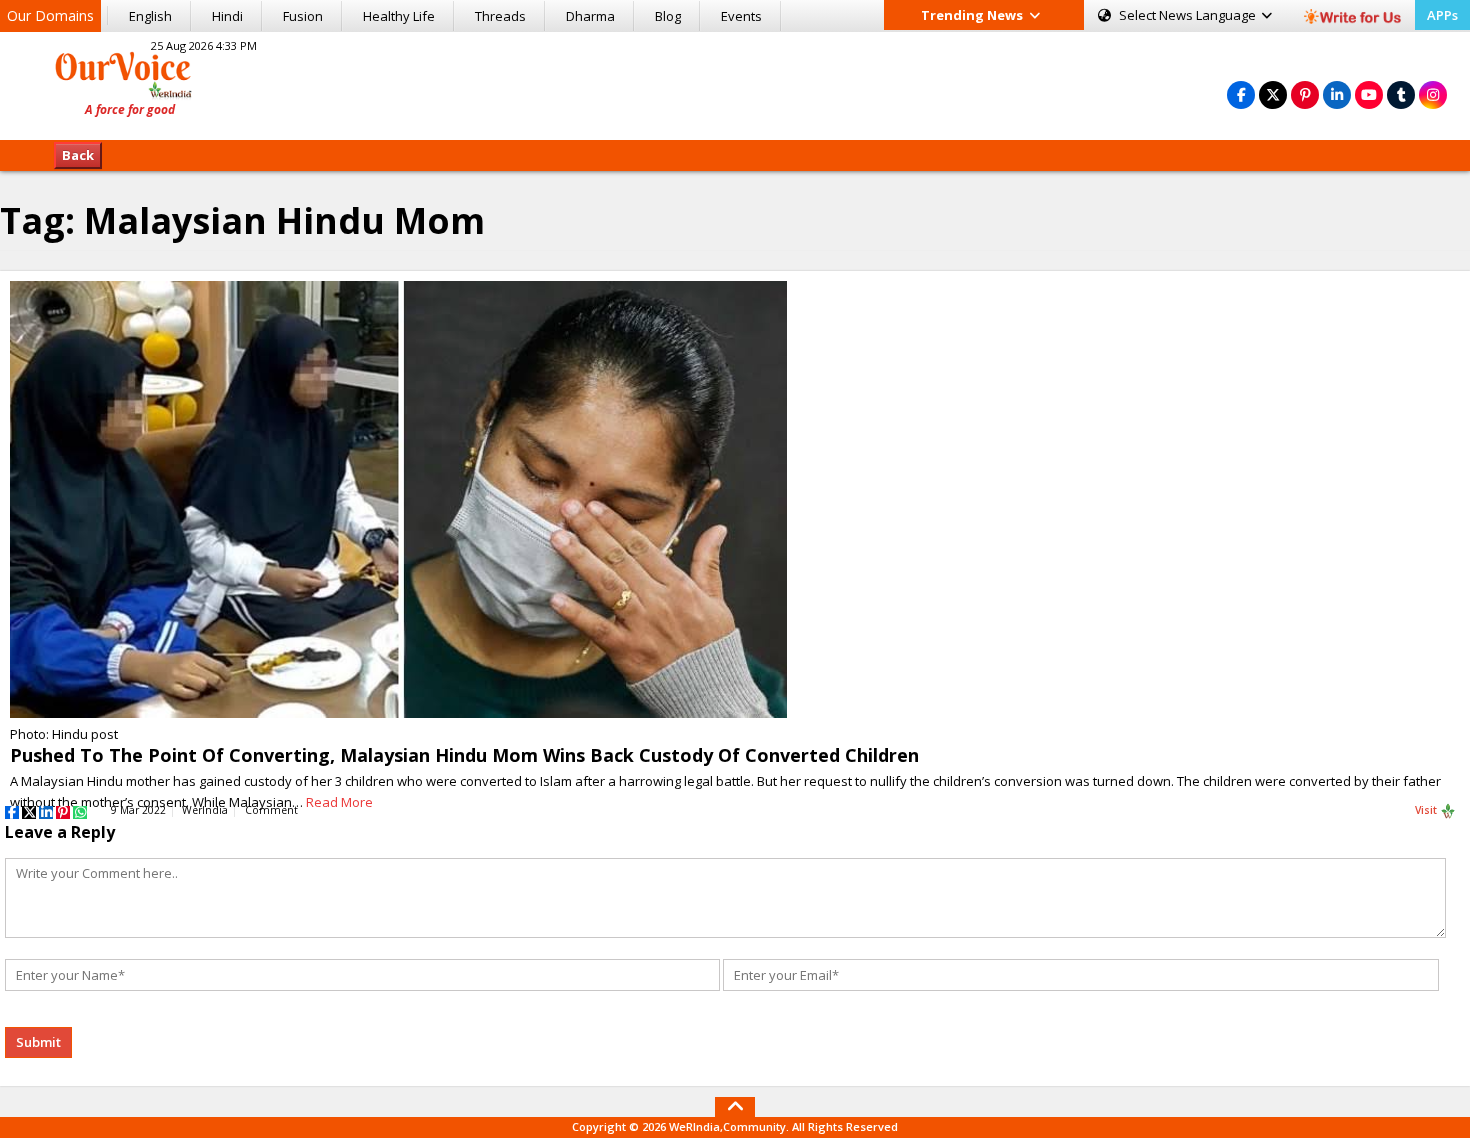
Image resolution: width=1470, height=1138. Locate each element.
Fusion (303, 16)
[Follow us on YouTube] (1369, 94)
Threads (500, 16)
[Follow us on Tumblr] (1401, 94)
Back (78, 155)
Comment (271, 810)
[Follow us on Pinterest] (1305, 94)
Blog (668, 16)
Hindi (227, 16)
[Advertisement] (735, 83)
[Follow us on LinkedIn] (1337, 94)
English (150, 16)
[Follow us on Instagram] (1433, 94)
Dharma (590, 16)
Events (741, 16)
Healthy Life (399, 16)
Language (1189, 15)
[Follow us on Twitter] (1273, 94)
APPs (1442, 15)
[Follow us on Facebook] (1241, 94)
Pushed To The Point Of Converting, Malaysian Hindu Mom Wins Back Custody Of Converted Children (464, 755)
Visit (1427, 810)
